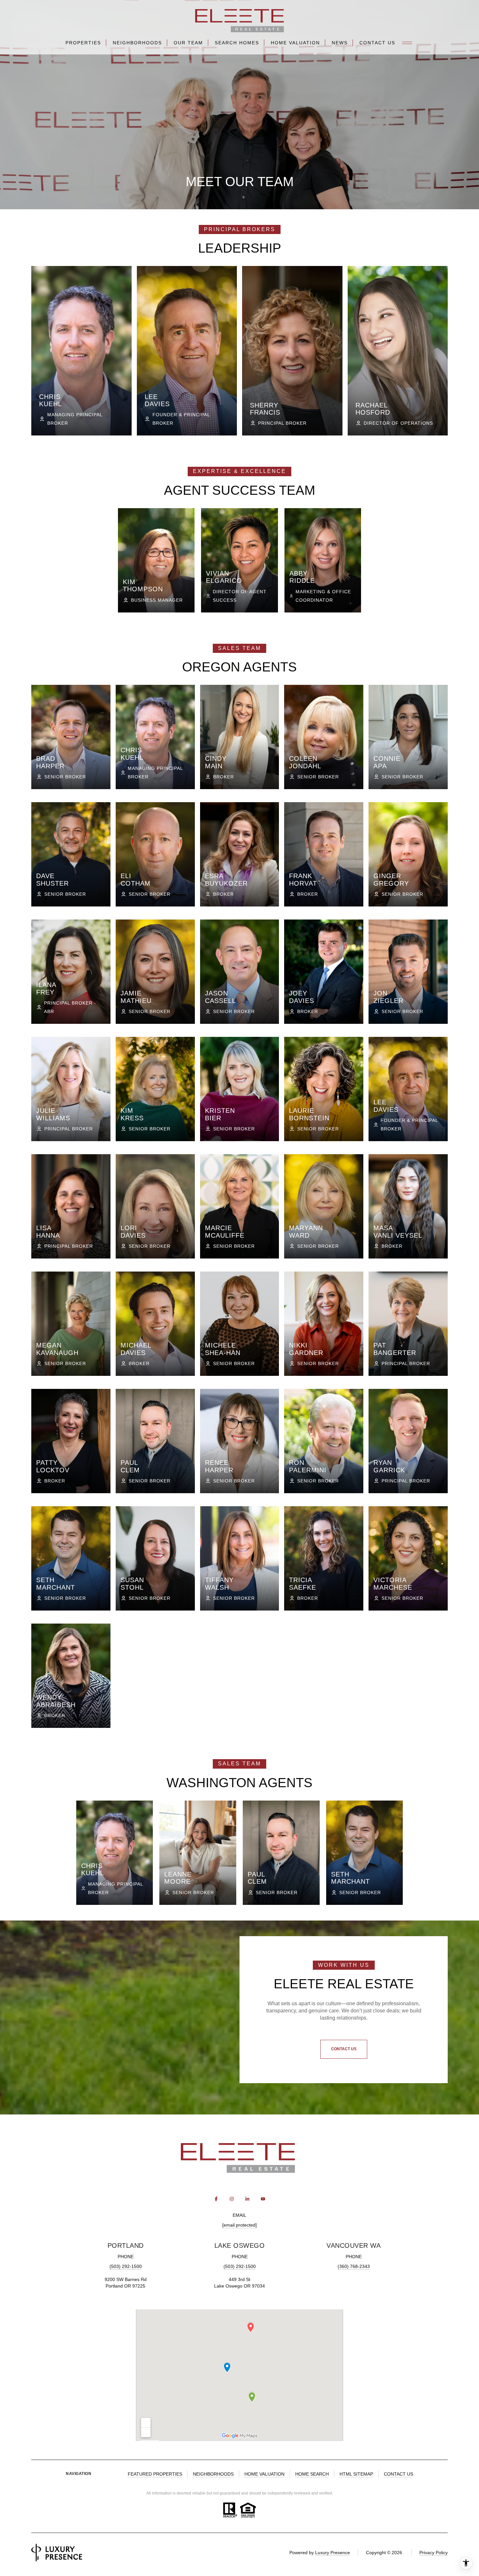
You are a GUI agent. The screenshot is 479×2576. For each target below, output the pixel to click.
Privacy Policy (434, 2553)
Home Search (312, 2474)
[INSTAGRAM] (232, 2199)
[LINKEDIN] (247, 2199)
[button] (344, 2049)
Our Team (188, 43)
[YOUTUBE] (263, 2199)
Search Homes (237, 43)
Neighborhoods (137, 43)
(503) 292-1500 (126, 2266)
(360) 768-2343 (354, 2266)
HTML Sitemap (356, 2474)
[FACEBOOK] (216, 2199)
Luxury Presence (333, 2553)
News (340, 43)
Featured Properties (155, 2474)
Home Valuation (295, 43)
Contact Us (377, 43)
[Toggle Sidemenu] (407, 43)
